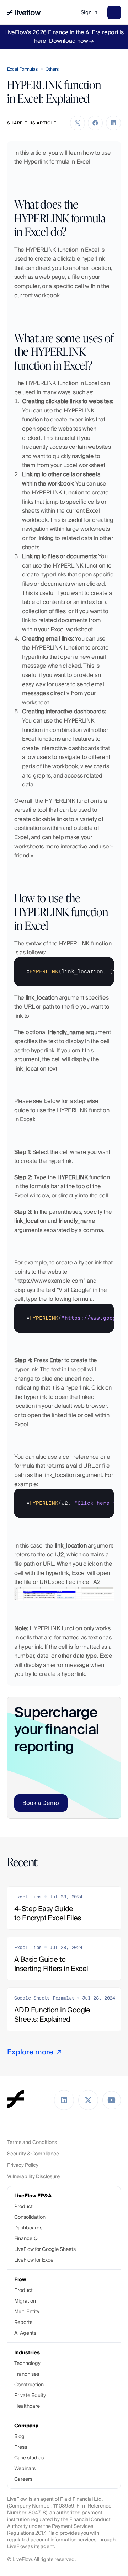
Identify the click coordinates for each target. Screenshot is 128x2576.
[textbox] (64, 972)
